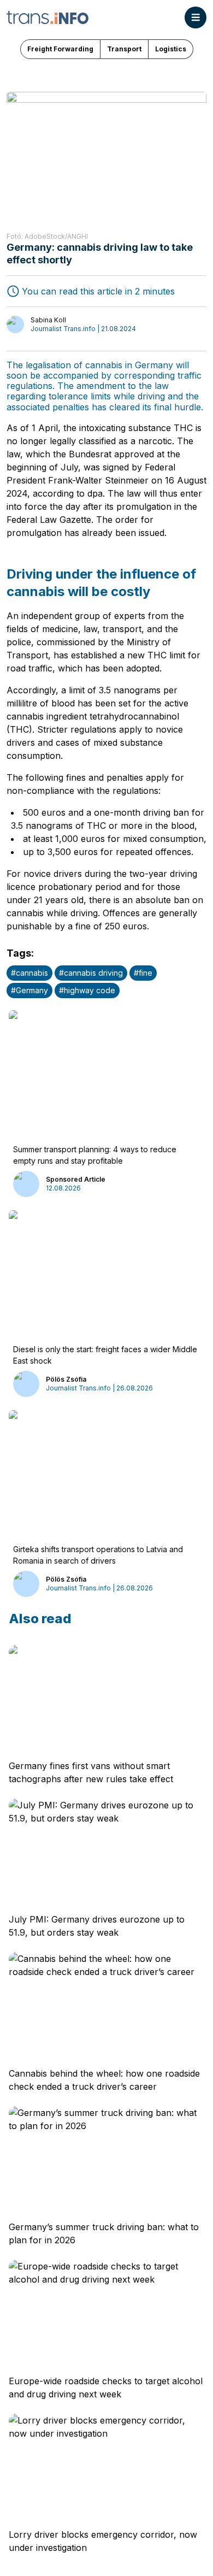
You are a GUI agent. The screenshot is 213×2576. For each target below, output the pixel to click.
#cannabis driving (91, 973)
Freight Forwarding (60, 49)
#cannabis (29, 973)
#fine (143, 973)
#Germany (29, 990)
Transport (124, 49)
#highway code (87, 990)
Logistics (171, 49)
